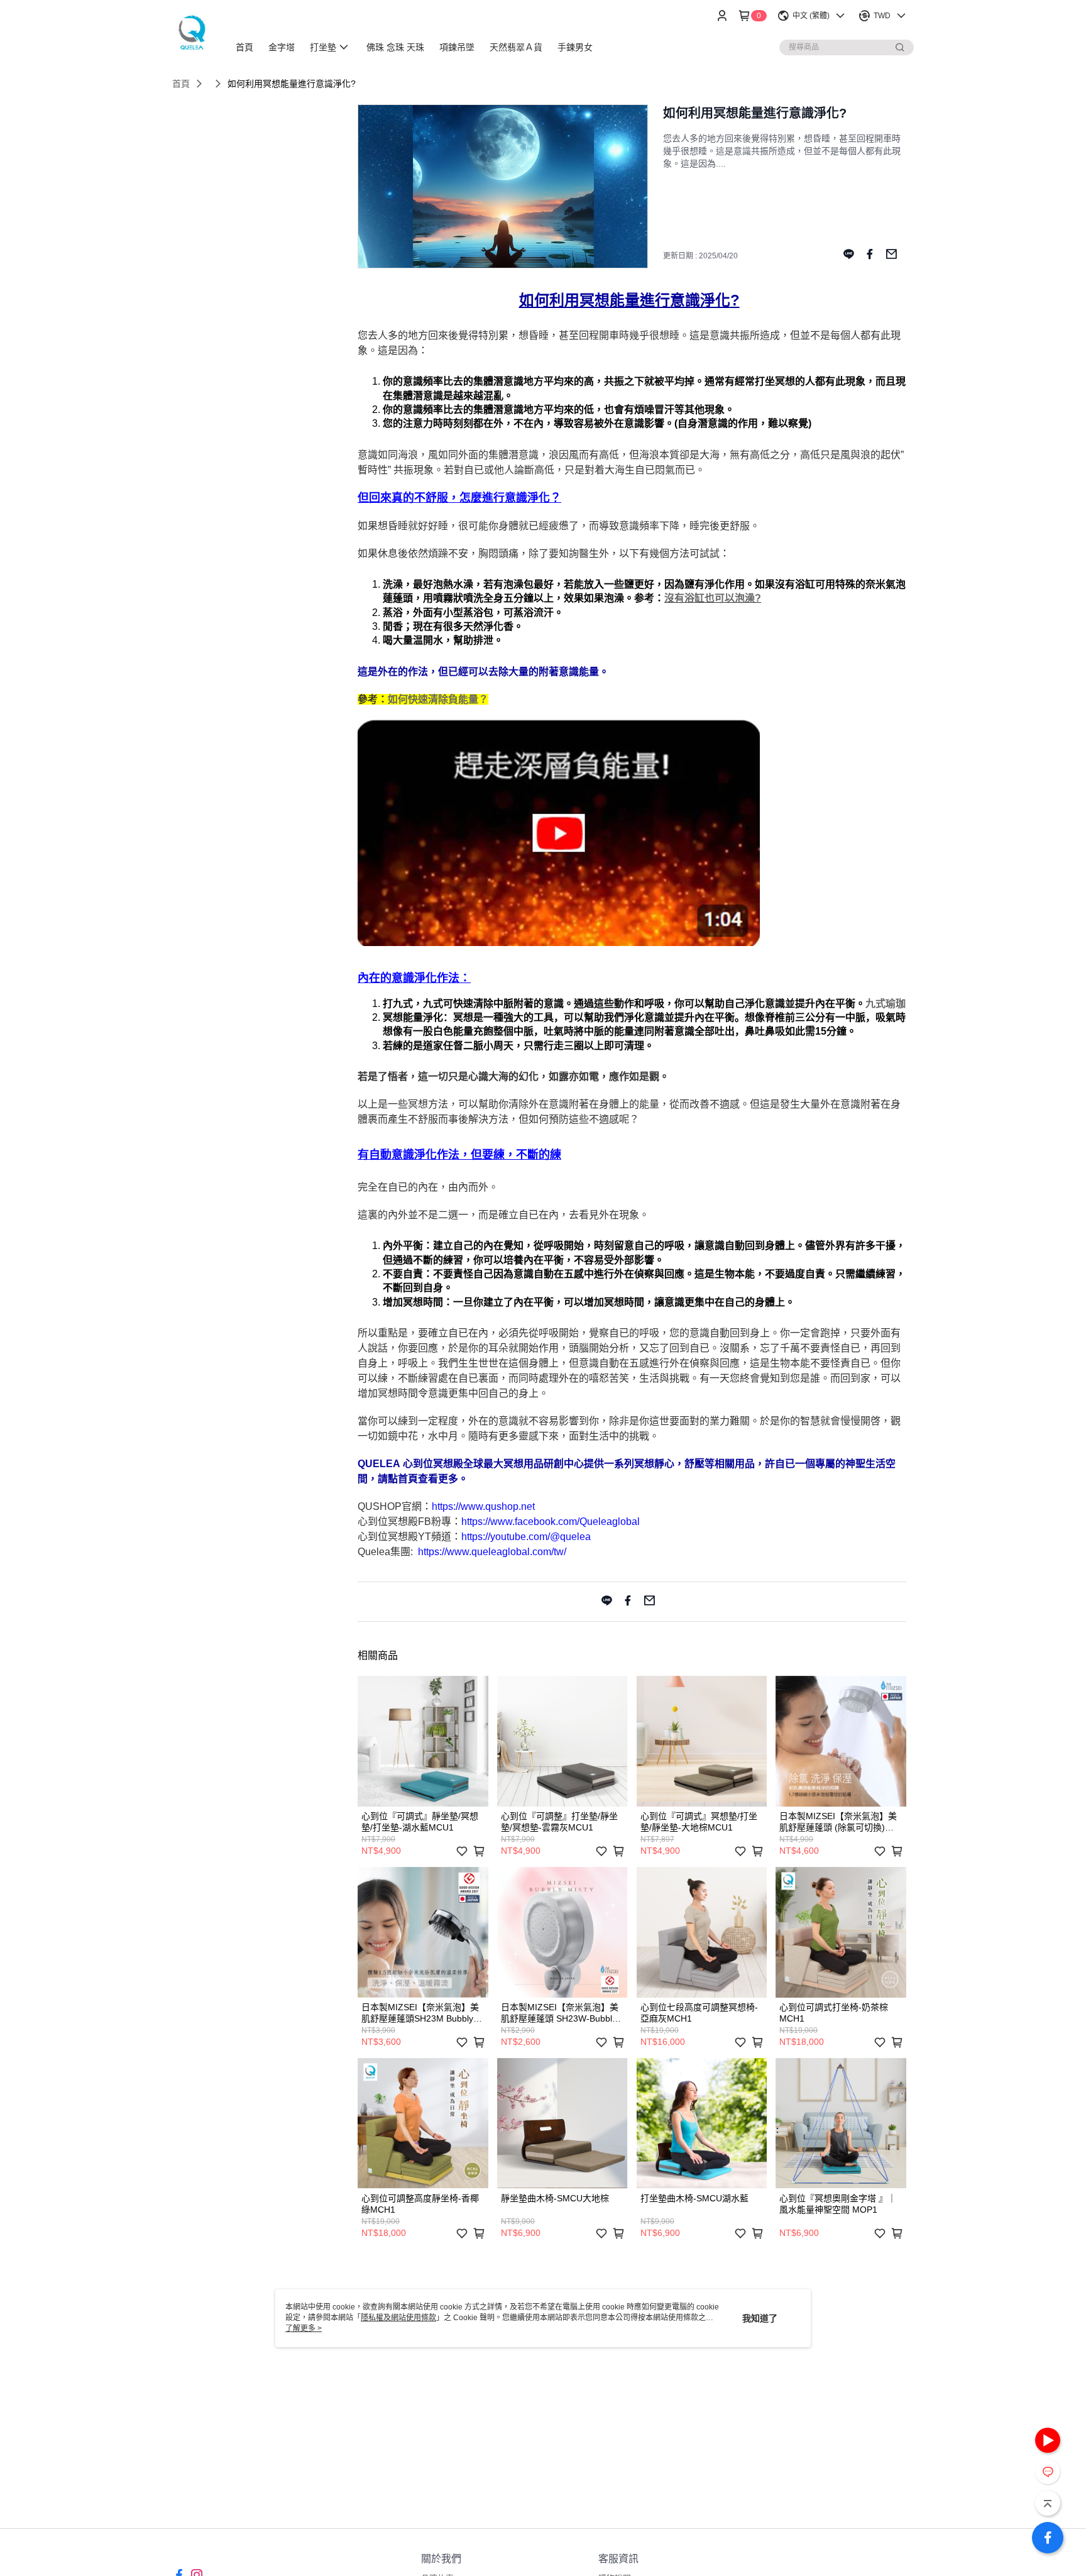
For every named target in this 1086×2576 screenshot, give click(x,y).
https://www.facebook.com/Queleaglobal (551, 1522)
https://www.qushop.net (483, 1506)
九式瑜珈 (886, 1004)
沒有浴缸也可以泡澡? (713, 598)
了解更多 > (304, 2328)
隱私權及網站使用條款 (398, 2318)
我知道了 (760, 2318)
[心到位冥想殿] (193, 33)
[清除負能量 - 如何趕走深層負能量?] (559, 943)
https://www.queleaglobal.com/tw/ (492, 1552)
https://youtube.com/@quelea (526, 1537)
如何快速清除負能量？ (438, 699)
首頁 (181, 84)
